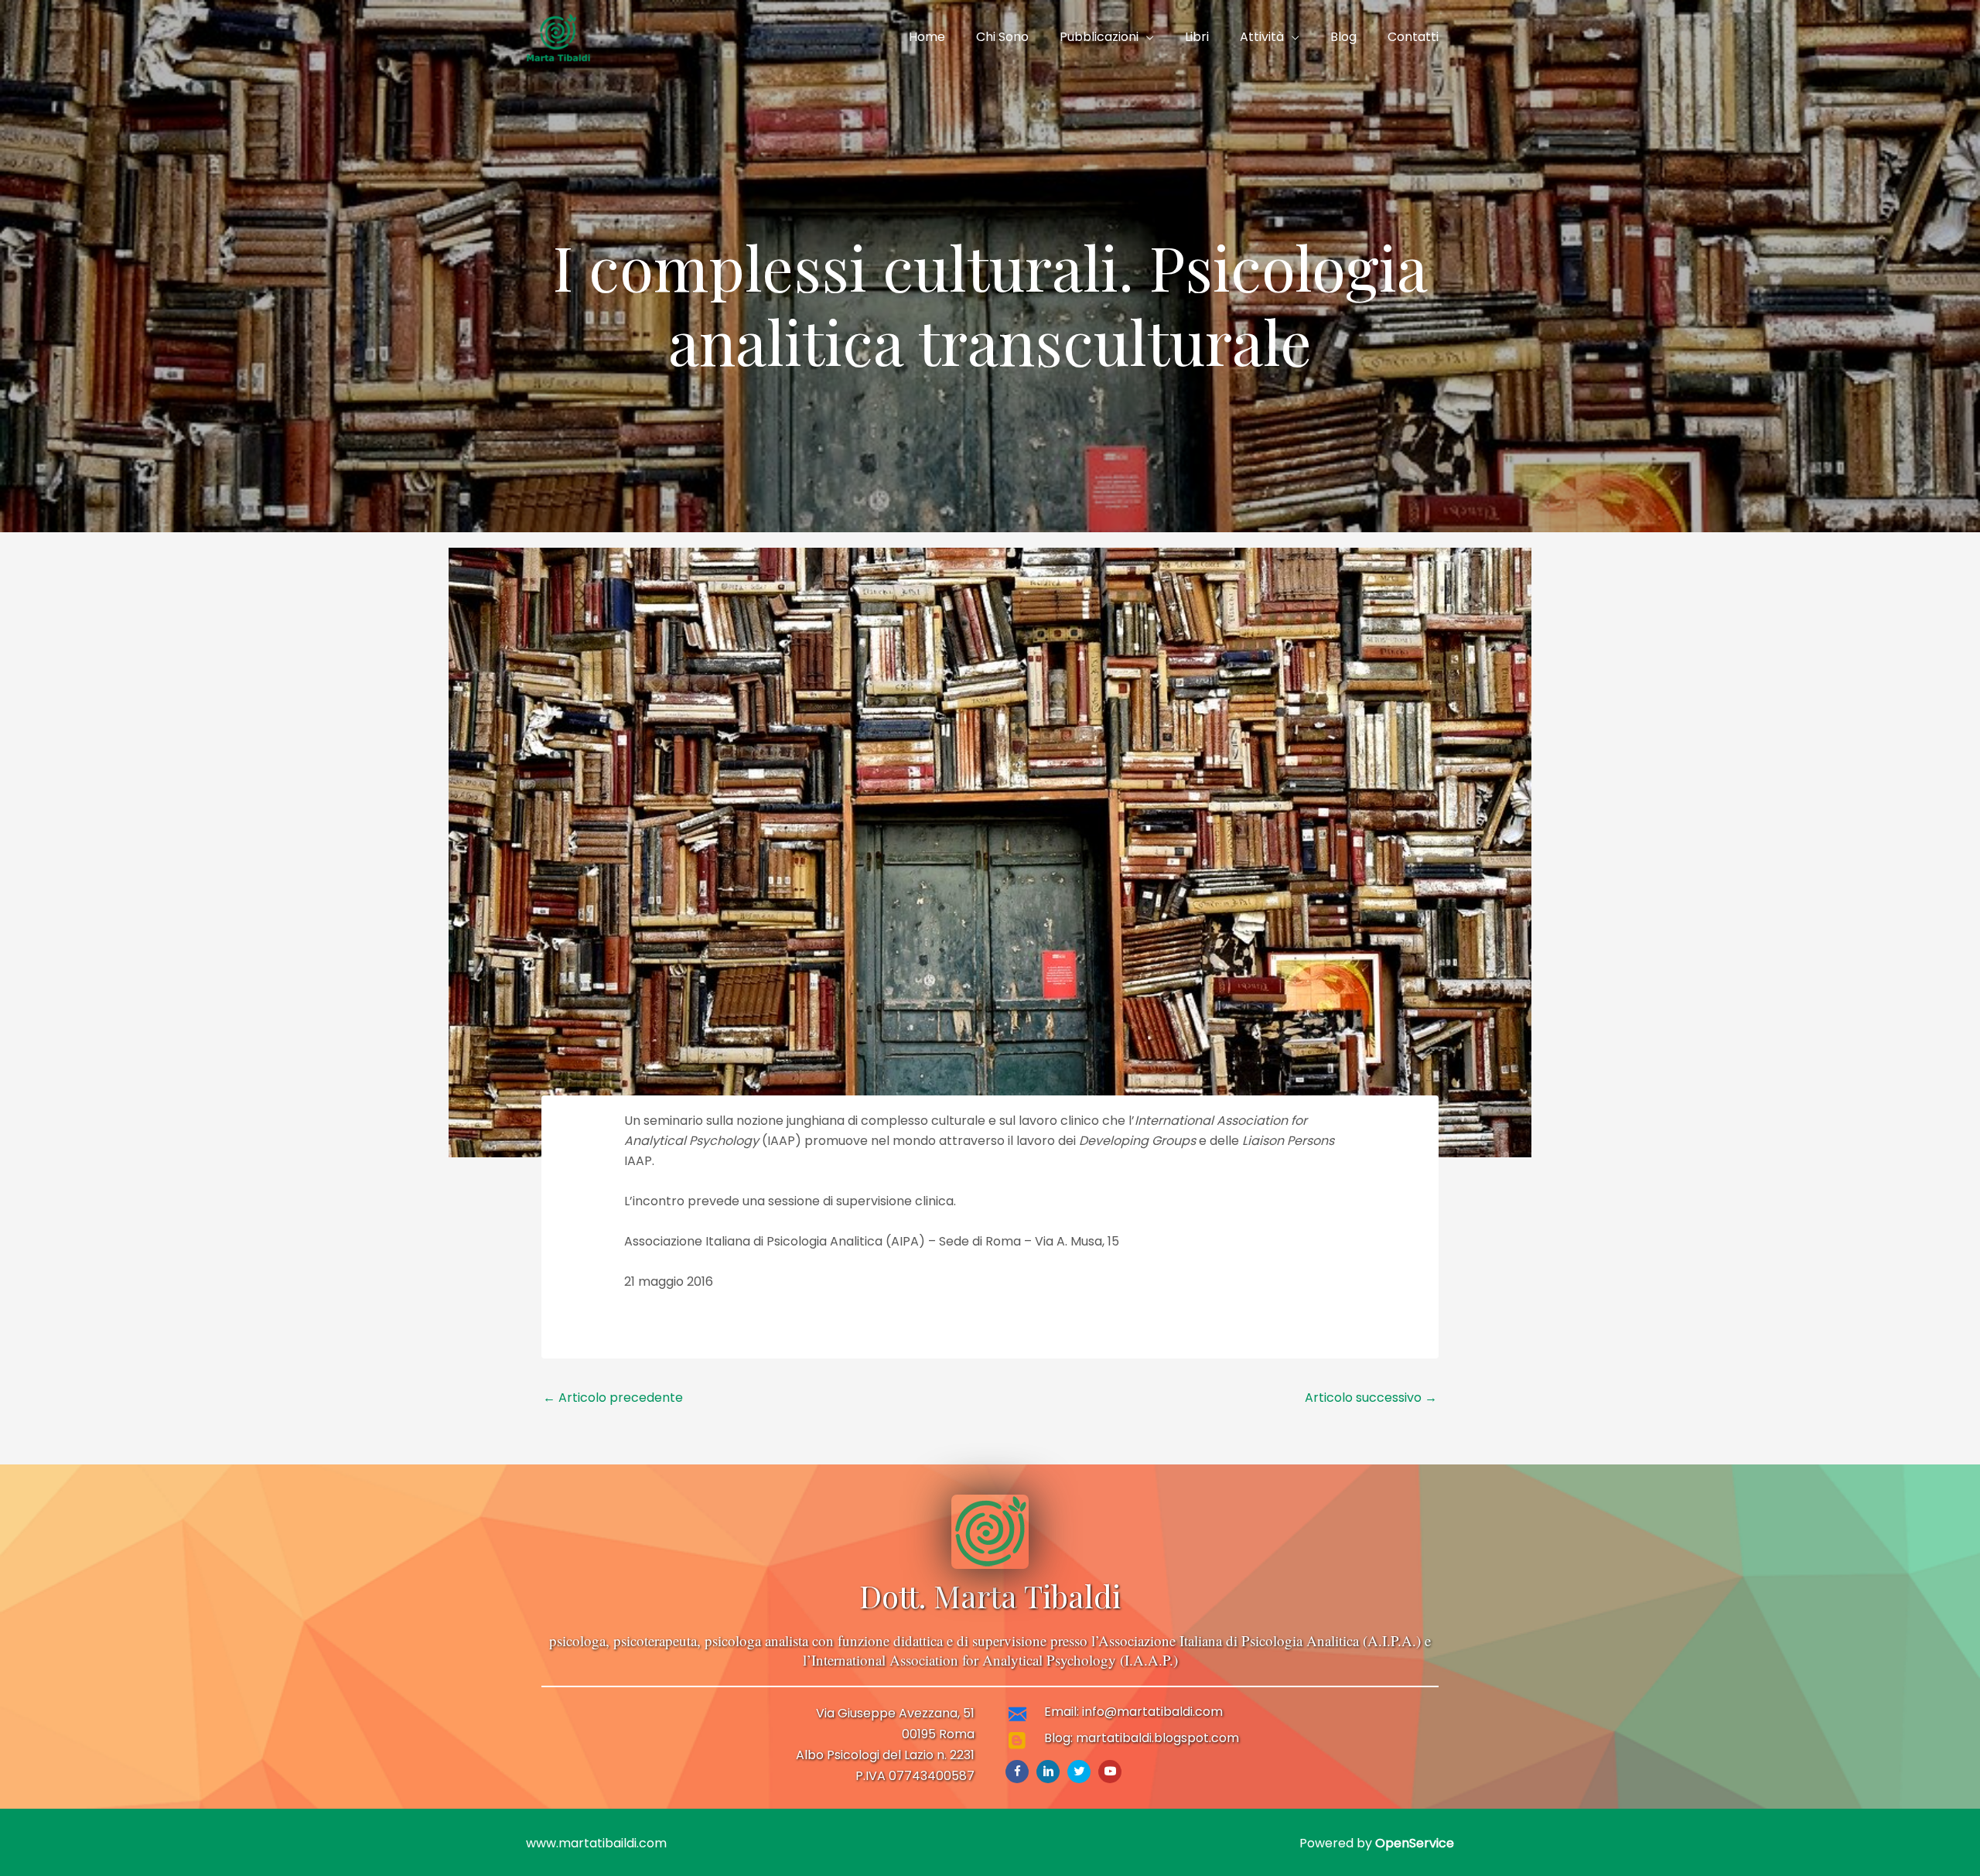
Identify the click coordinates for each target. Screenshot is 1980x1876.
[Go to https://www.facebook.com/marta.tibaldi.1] (1017, 1772)
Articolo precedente (613, 1398)
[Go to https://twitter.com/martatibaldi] (1079, 1772)
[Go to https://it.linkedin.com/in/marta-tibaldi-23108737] (1048, 1772)
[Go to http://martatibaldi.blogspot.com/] (1157, 1742)
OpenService (1415, 1843)
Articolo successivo (1371, 1398)
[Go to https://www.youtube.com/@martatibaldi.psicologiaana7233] (1110, 1772)
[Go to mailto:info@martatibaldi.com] (1157, 1716)
